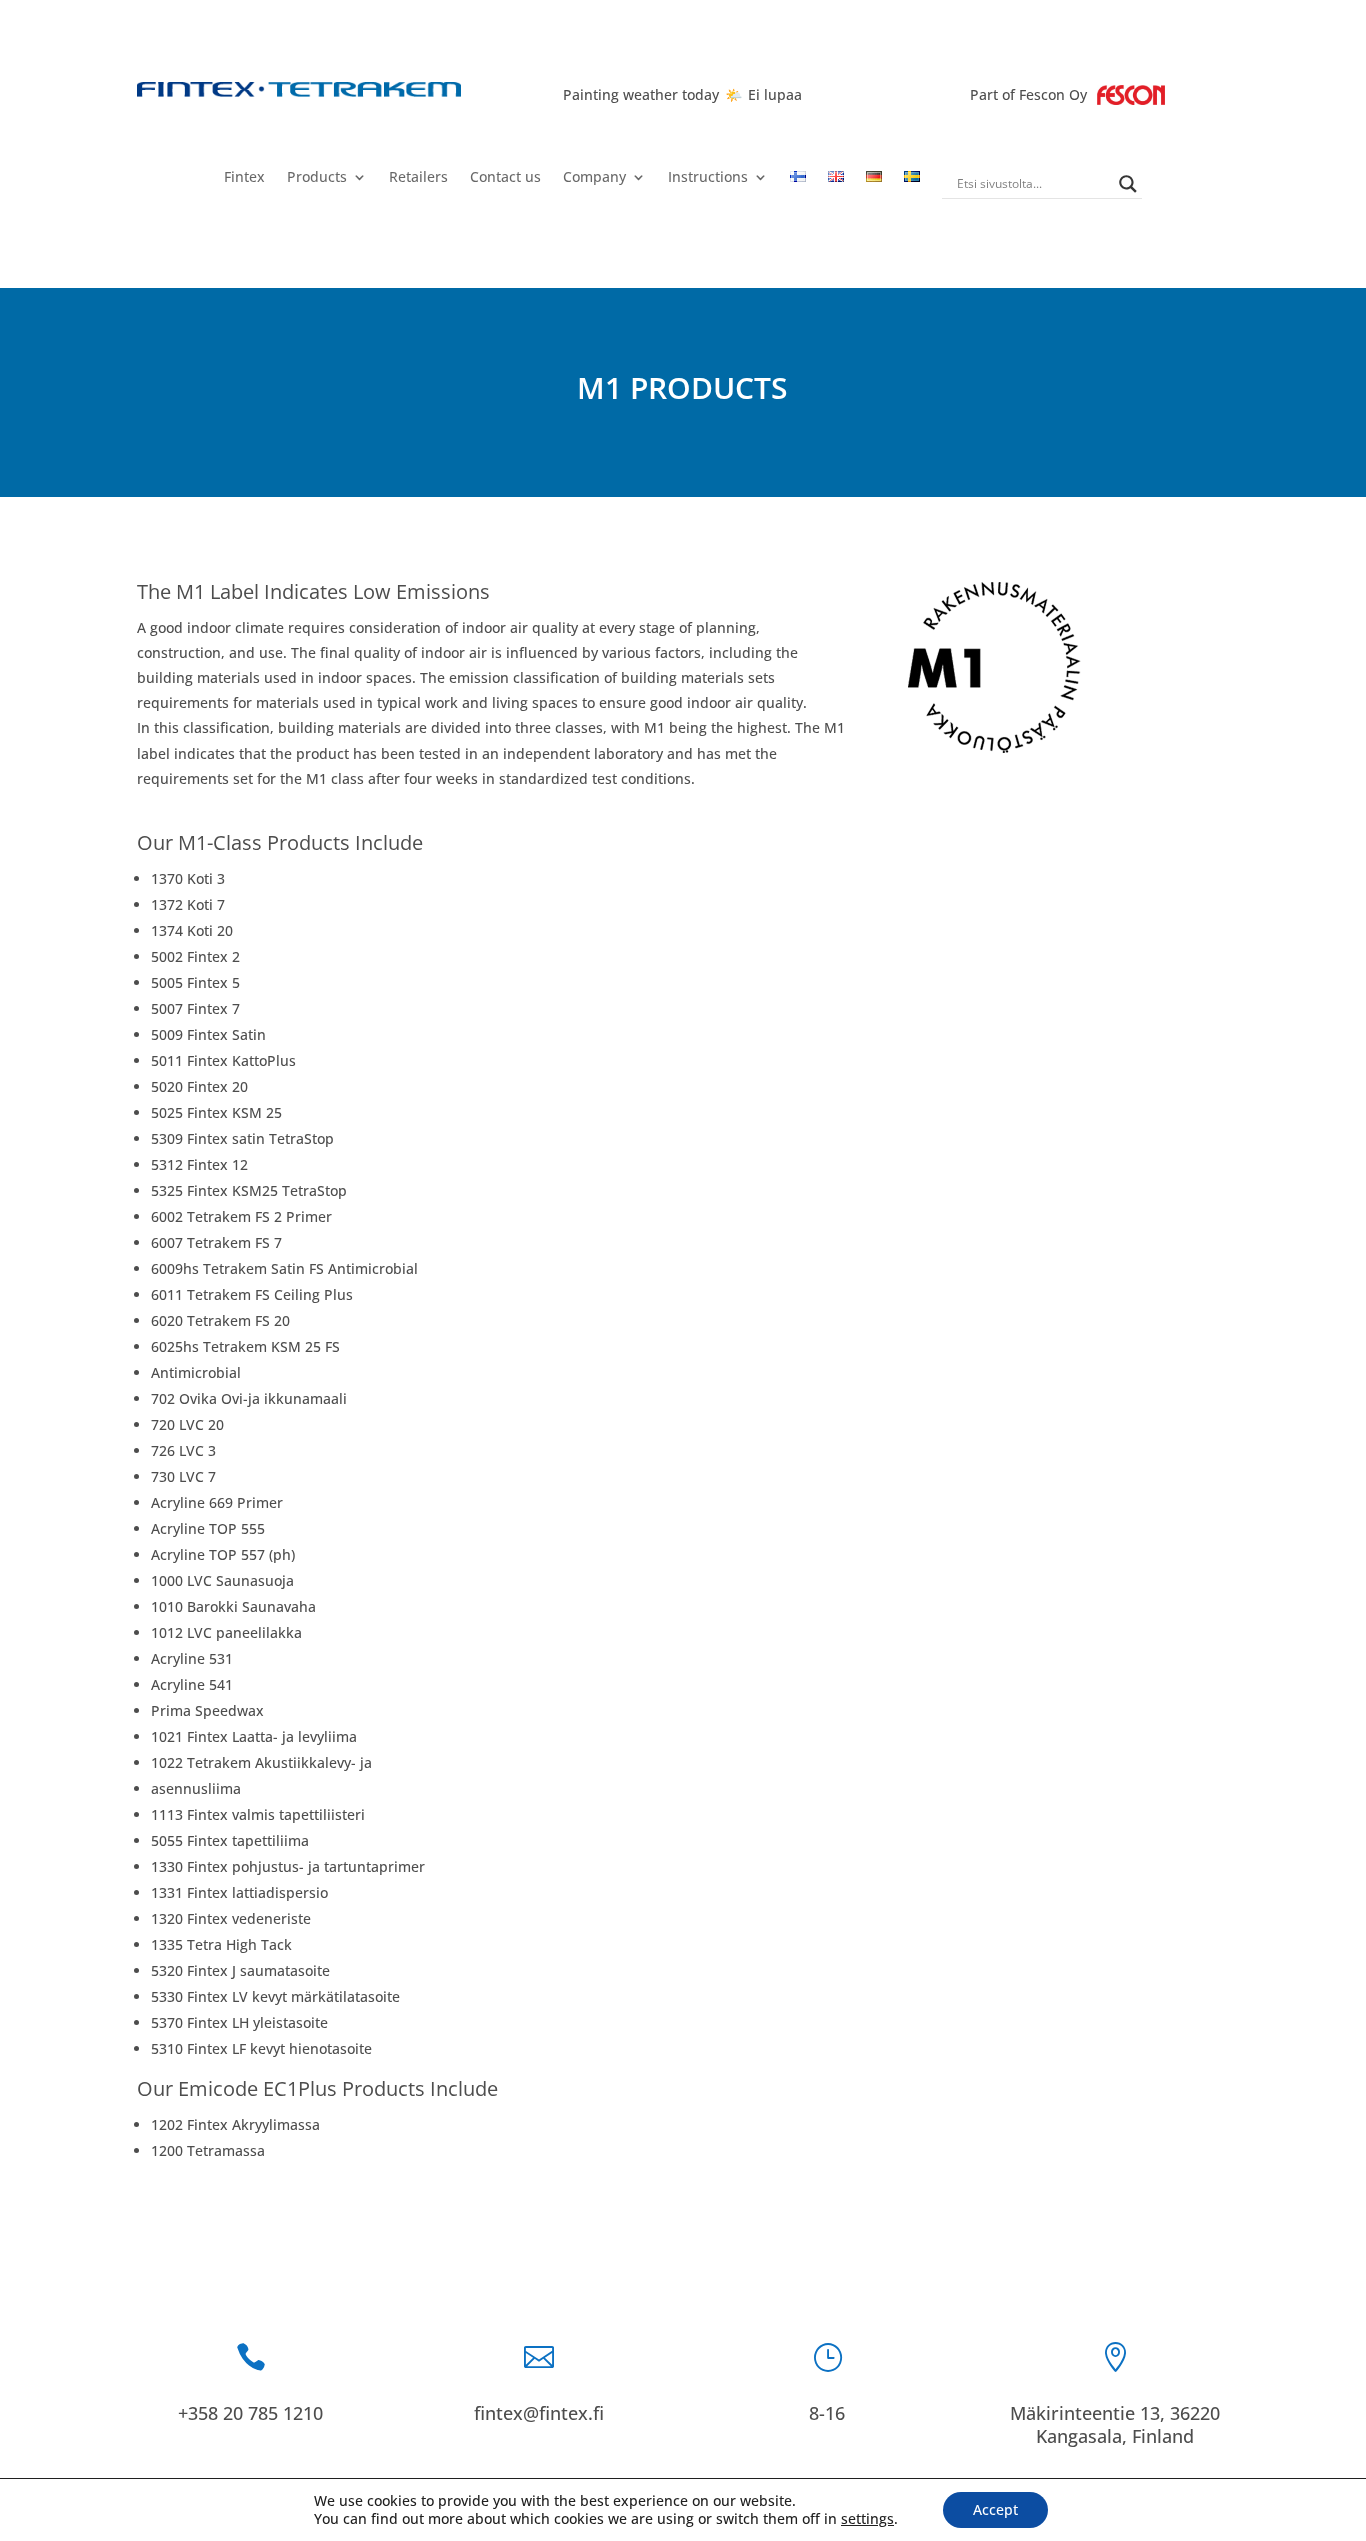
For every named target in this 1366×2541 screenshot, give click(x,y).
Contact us (505, 178)
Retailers (418, 178)
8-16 (827, 2413)
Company (594, 178)
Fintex (244, 178)
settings (867, 2519)
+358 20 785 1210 (250, 2413)
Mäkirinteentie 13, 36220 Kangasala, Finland (1115, 2424)
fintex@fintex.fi (539, 2413)
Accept (995, 2509)
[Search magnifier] (1128, 184)
